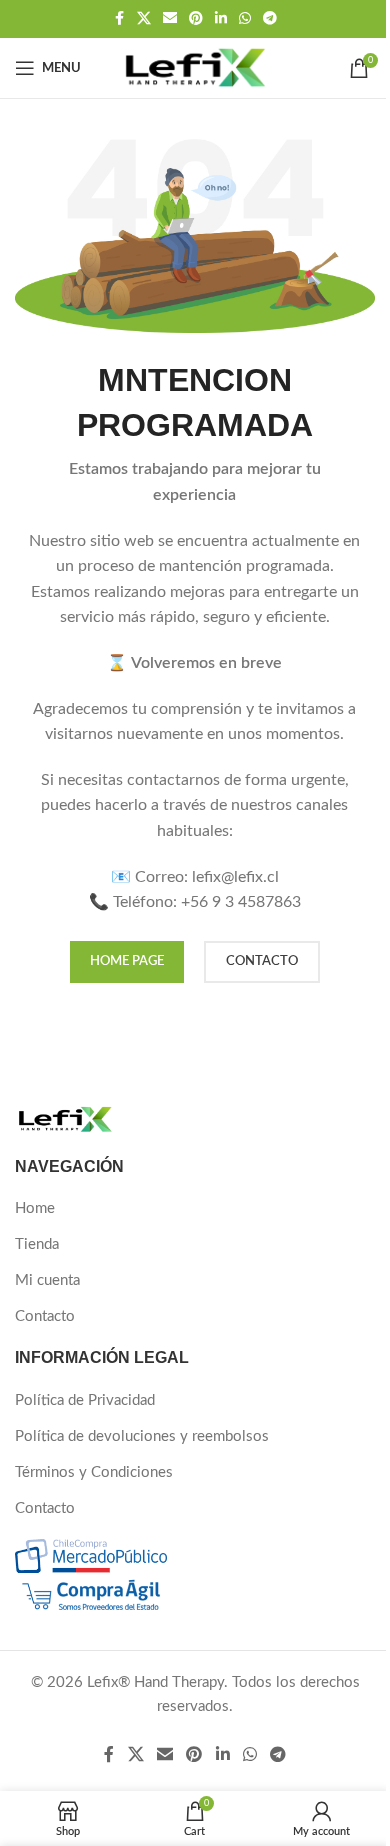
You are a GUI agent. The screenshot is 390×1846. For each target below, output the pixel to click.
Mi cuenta (47, 1280)
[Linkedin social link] (221, 19)
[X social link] (144, 19)
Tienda (37, 1244)
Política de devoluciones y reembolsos (142, 1436)
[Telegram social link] (270, 19)
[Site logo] (195, 67)
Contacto (45, 1316)
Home (35, 1208)
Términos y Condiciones (94, 1472)
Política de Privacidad (85, 1400)
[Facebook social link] (119, 19)
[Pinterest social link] (196, 19)
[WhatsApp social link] (245, 19)
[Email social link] (170, 19)
